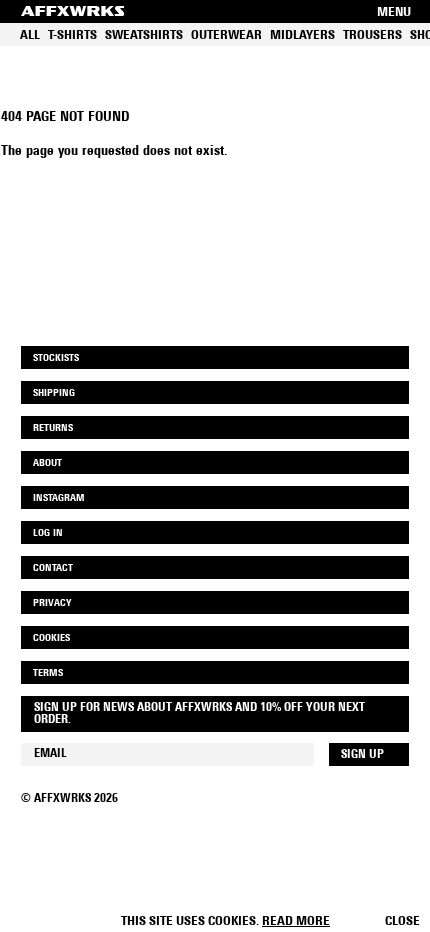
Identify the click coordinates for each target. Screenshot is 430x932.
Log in (48, 533)
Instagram (59, 498)
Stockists (56, 358)
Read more (296, 921)
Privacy (52, 603)
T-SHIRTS (72, 35)
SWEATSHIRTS (144, 35)
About (47, 463)
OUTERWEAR (226, 35)
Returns (53, 428)
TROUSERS (372, 35)
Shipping (54, 393)
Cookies (51, 638)
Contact (53, 568)
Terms (48, 673)
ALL (30, 35)
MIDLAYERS (302, 35)
